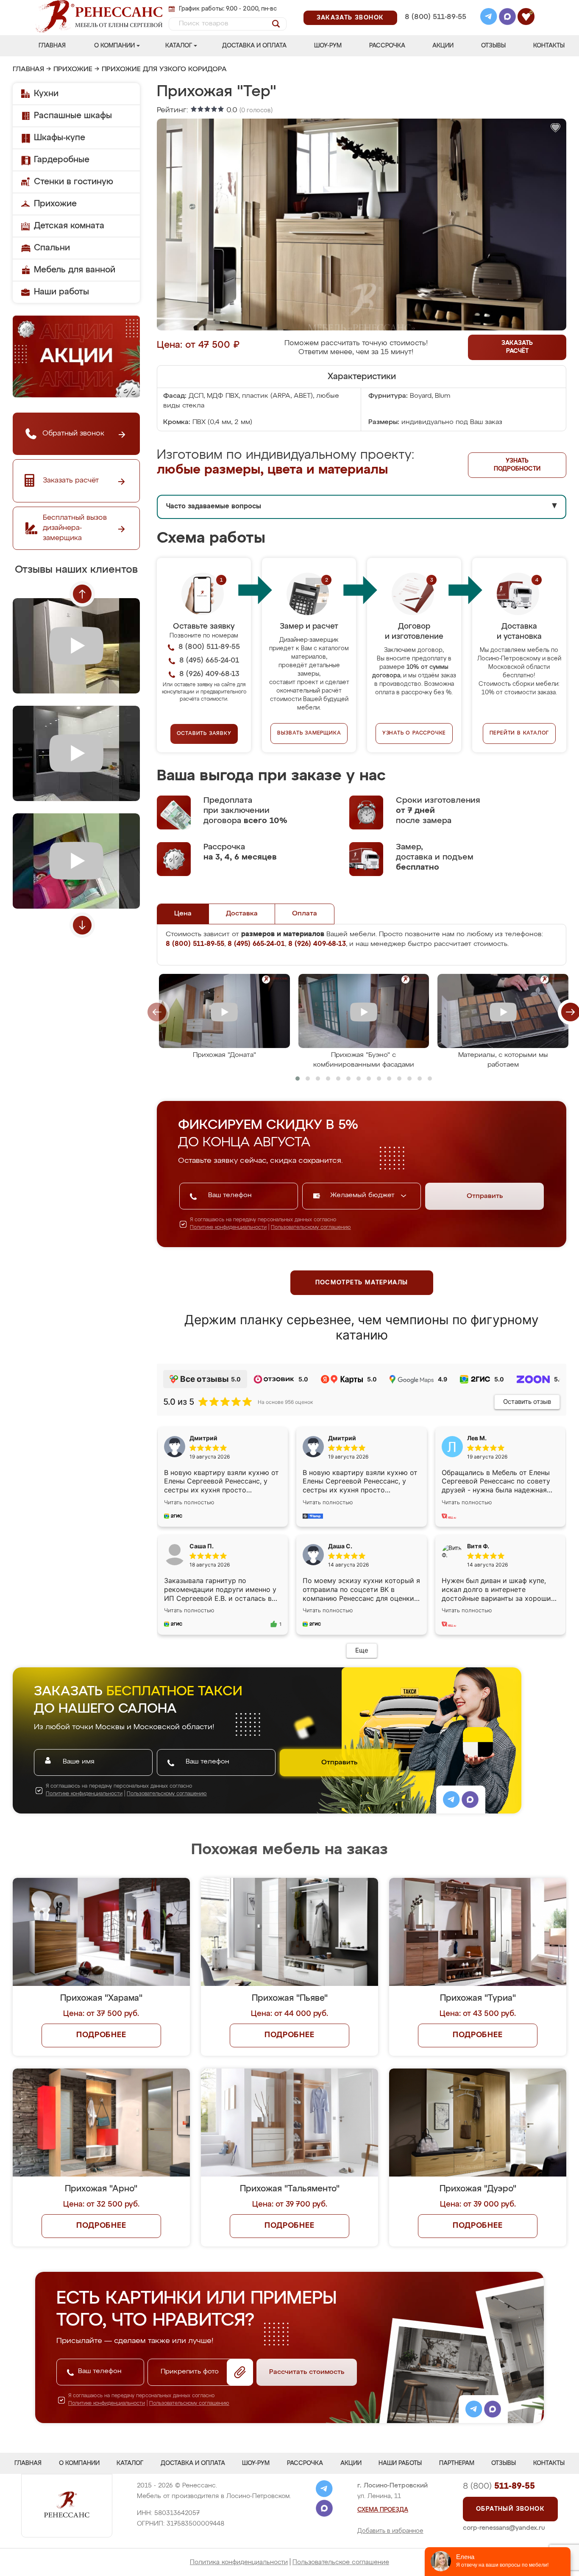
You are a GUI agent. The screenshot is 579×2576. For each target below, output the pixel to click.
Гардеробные (62, 160)
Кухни (46, 94)
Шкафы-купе (60, 138)
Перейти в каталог (519, 733)
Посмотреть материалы (362, 1283)
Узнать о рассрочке (414, 733)
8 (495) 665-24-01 (435, 6)
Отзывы (493, 46)
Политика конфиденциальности (239, 2562)
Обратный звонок (510, 2509)
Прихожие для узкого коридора (164, 69)
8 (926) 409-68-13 (435, 28)
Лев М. (477, 1438)
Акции (443, 46)
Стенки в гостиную (74, 182)
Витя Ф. (478, 1546)
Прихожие (73, 69)
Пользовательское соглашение (341, 2562)
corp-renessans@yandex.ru (504, 2528)
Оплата (305, 914)
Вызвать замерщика (309, 733)
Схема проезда (383, 2510)
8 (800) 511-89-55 (436, 17)
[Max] (507, 18)
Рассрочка (387, 46)
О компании (114, 46)
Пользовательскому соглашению (311, 1228)
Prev (82, 594)
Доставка (242, 914)
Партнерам (457, 2463)
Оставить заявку (204, 734)
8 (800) (499, 2486)
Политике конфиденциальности (228, 1228)
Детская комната (69, 226)
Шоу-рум (328, 46)
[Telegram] (489, 18)
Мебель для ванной (75, 270)
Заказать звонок (350, 18)
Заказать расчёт (517, 347)
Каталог (179, 46)
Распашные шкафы (73, 116)
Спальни (52, 248)
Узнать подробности (517, 465)
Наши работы (61, 292)
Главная (52, 46)
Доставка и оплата (254, 46)
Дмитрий (342, 1438)
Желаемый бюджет (363, 1195)
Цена (183, 914)
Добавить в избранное (390, 2531)
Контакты (549, 46)
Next (82, 925)
